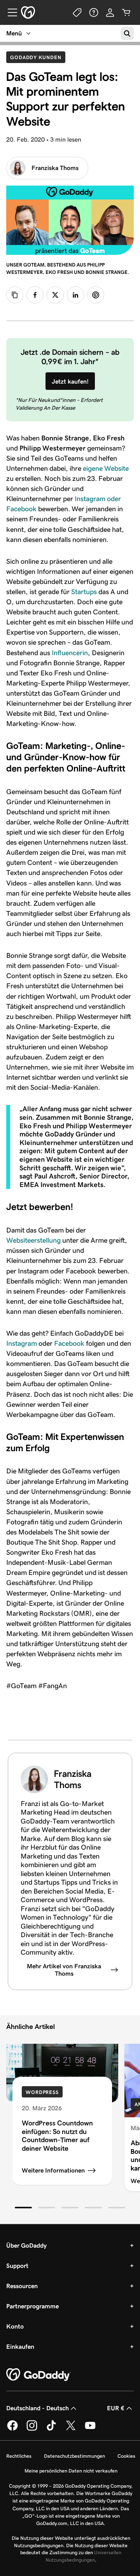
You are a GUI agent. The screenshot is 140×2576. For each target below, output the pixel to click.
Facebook (69, 1343)
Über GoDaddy (26, 2245)
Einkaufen (20, 2347)
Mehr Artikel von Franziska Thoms (64, 1970)
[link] (35, 295)
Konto (15, 2326)
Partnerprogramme (32, 2306)
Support (17, 2266)
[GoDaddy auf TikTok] (51, 2429)
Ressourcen (22, 2286)
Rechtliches (19, 2456)
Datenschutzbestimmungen (74, 2456)
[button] (23, 2208)
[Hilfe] (94, 12)
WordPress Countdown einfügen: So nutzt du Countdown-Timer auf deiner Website (57, 2136)
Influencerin (70, 653)
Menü (14, 33)
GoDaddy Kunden (38, 57)
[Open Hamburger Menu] (9, 12)
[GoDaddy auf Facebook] (12, 2429)
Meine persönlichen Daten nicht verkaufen (71, 2471)
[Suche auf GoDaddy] (127, 33)
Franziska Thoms (55, 168)
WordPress (42, 2092)
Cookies (126, 2456)
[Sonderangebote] (77, 12)
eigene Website (106, 468)
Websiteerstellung (33, 1240)
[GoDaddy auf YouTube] (90, 2429)
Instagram (22, 1343)
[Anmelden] (110, 12)
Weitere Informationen (53, 2170)
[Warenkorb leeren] (126, 12)
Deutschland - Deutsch (38, 2408)
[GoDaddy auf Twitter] (71, 2429)
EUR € (116, 2408)
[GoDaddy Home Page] (38, 2375)
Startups (84, 592)
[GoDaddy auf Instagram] (32, 2429)
